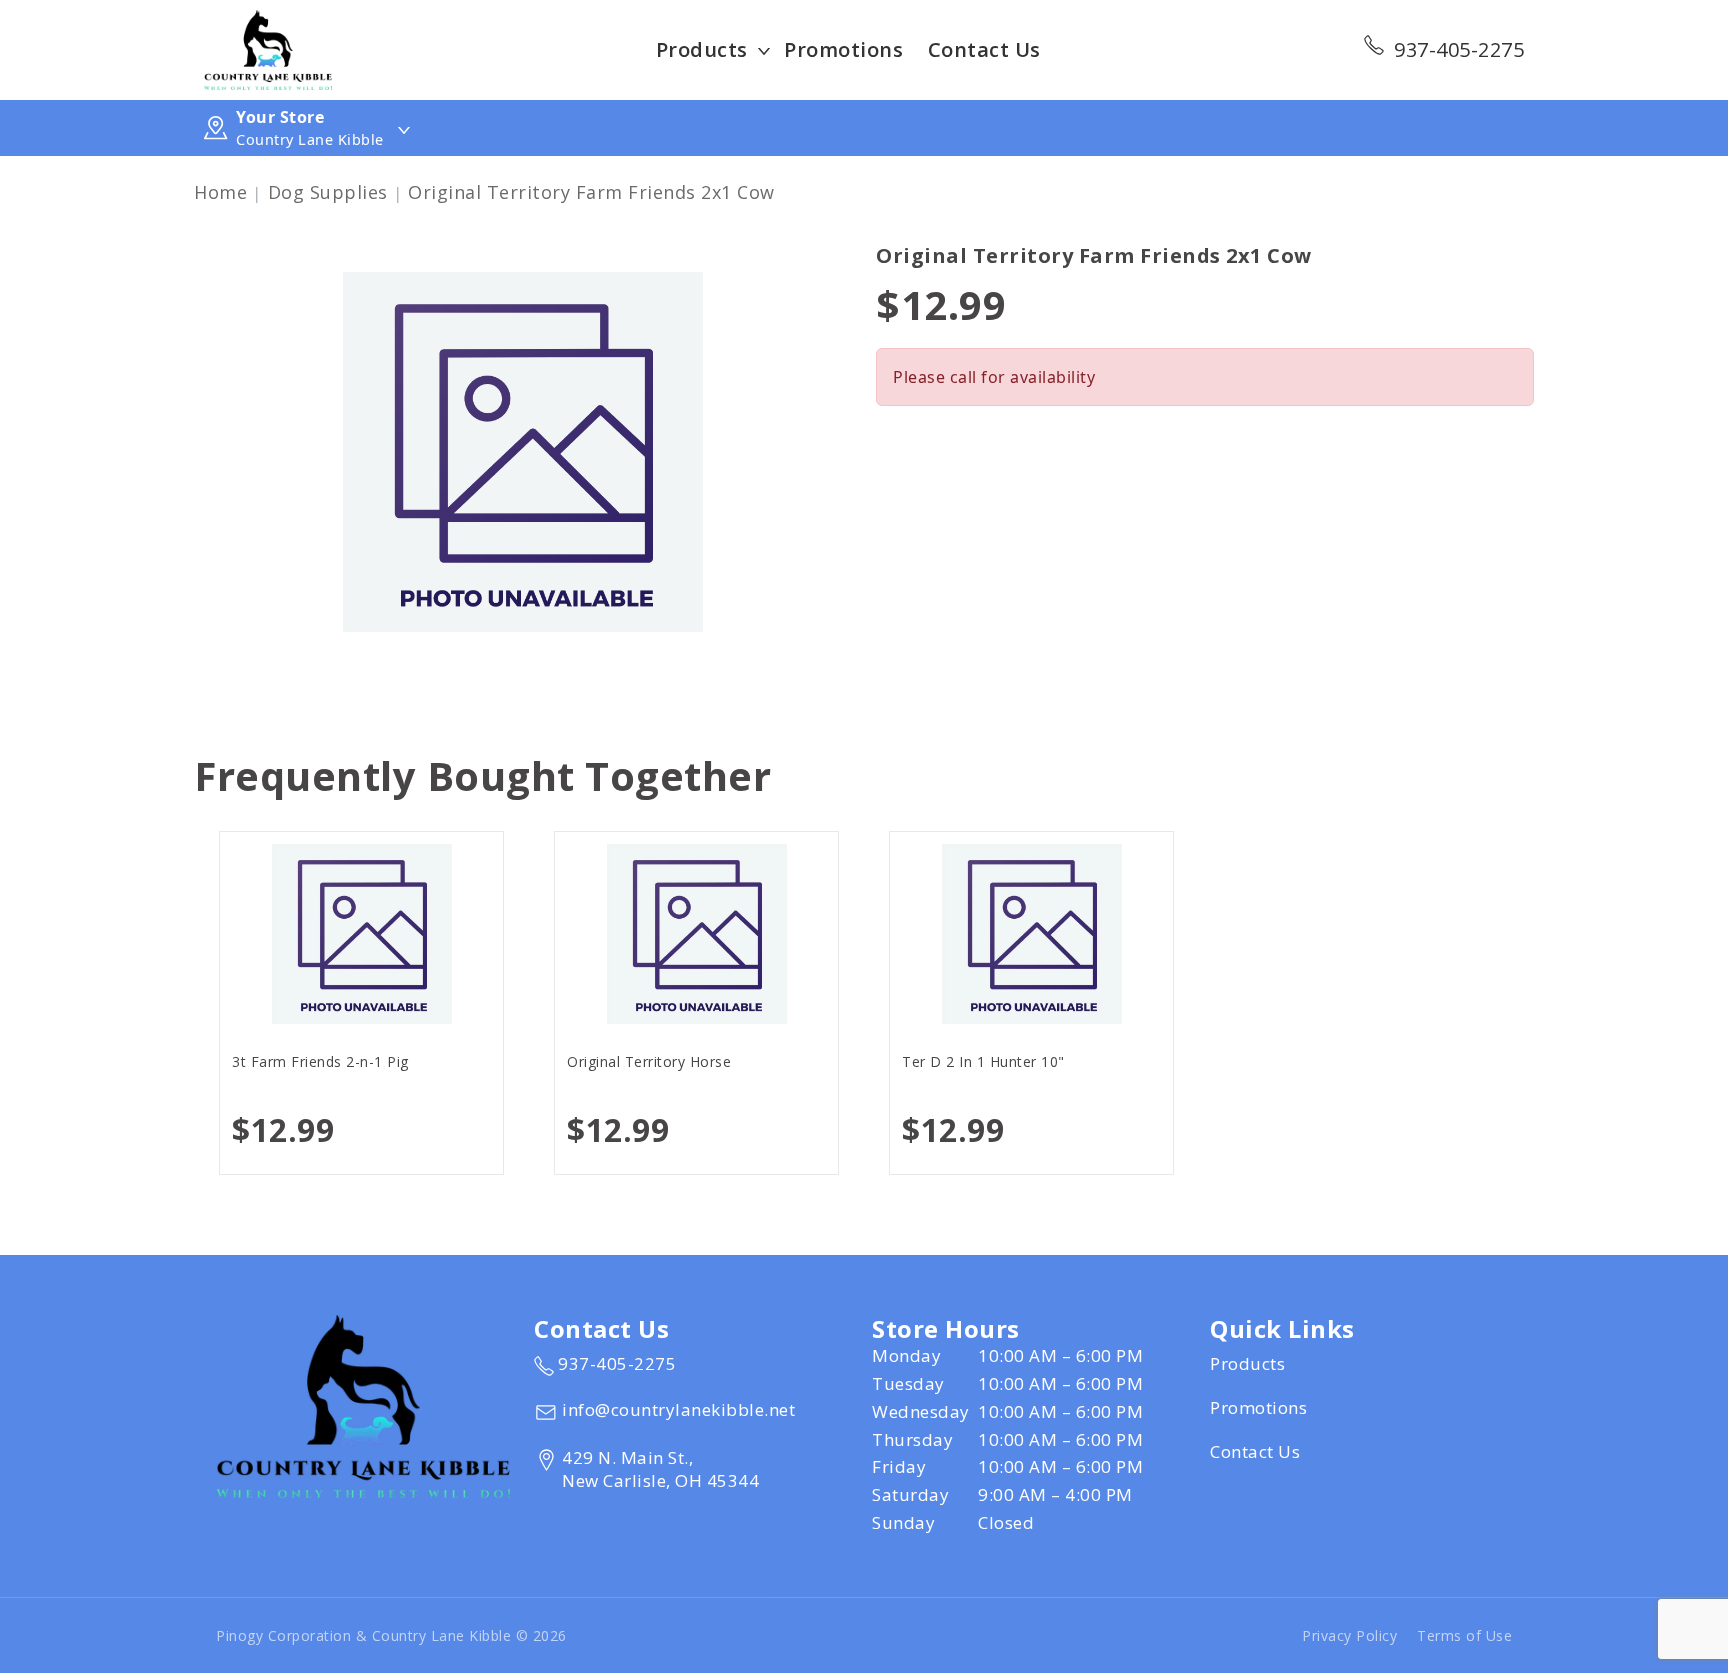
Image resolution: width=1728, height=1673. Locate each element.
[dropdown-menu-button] (764, 50)
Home (220, 192)
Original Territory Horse (649, 1061)
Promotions (843, 49)
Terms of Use (1464, 1635)
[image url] (268, 48)
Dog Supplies (328, 192)
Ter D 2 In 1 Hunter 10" (983, 1061)
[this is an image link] (363, 1405)
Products (702, 49)
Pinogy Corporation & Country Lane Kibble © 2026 (391, 1635)
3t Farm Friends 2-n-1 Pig (320, 1061)
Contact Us (984, 49)
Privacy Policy (1349, 1635)
